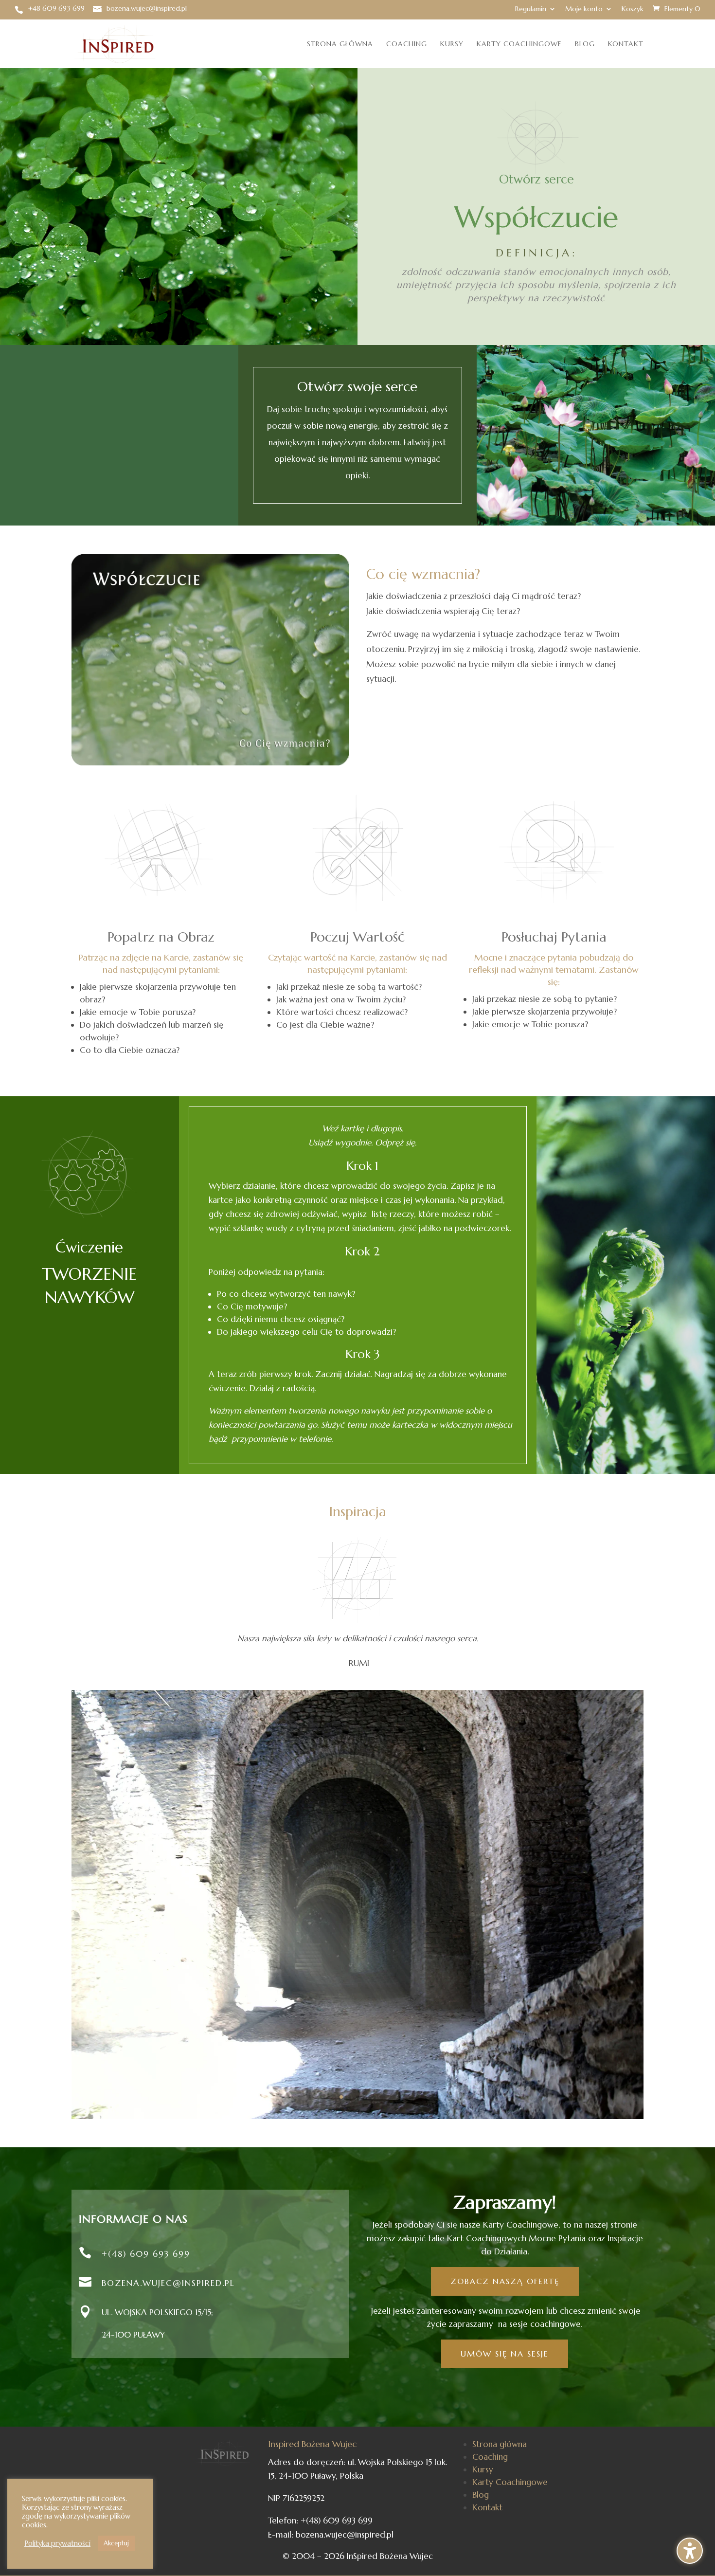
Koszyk (633, 9)
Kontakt (626, 44)
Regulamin (531, 9)
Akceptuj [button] (116, 2543)
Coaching (407, 44)
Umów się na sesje (505, 2354)
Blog (585, 44)
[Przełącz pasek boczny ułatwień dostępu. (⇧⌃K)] (690, 2551)
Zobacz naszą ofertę (505, 2281)
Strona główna (340, 44)
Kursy (452, 44)
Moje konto (584, 9)
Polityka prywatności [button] (57, 2543)
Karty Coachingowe (519, 44)
